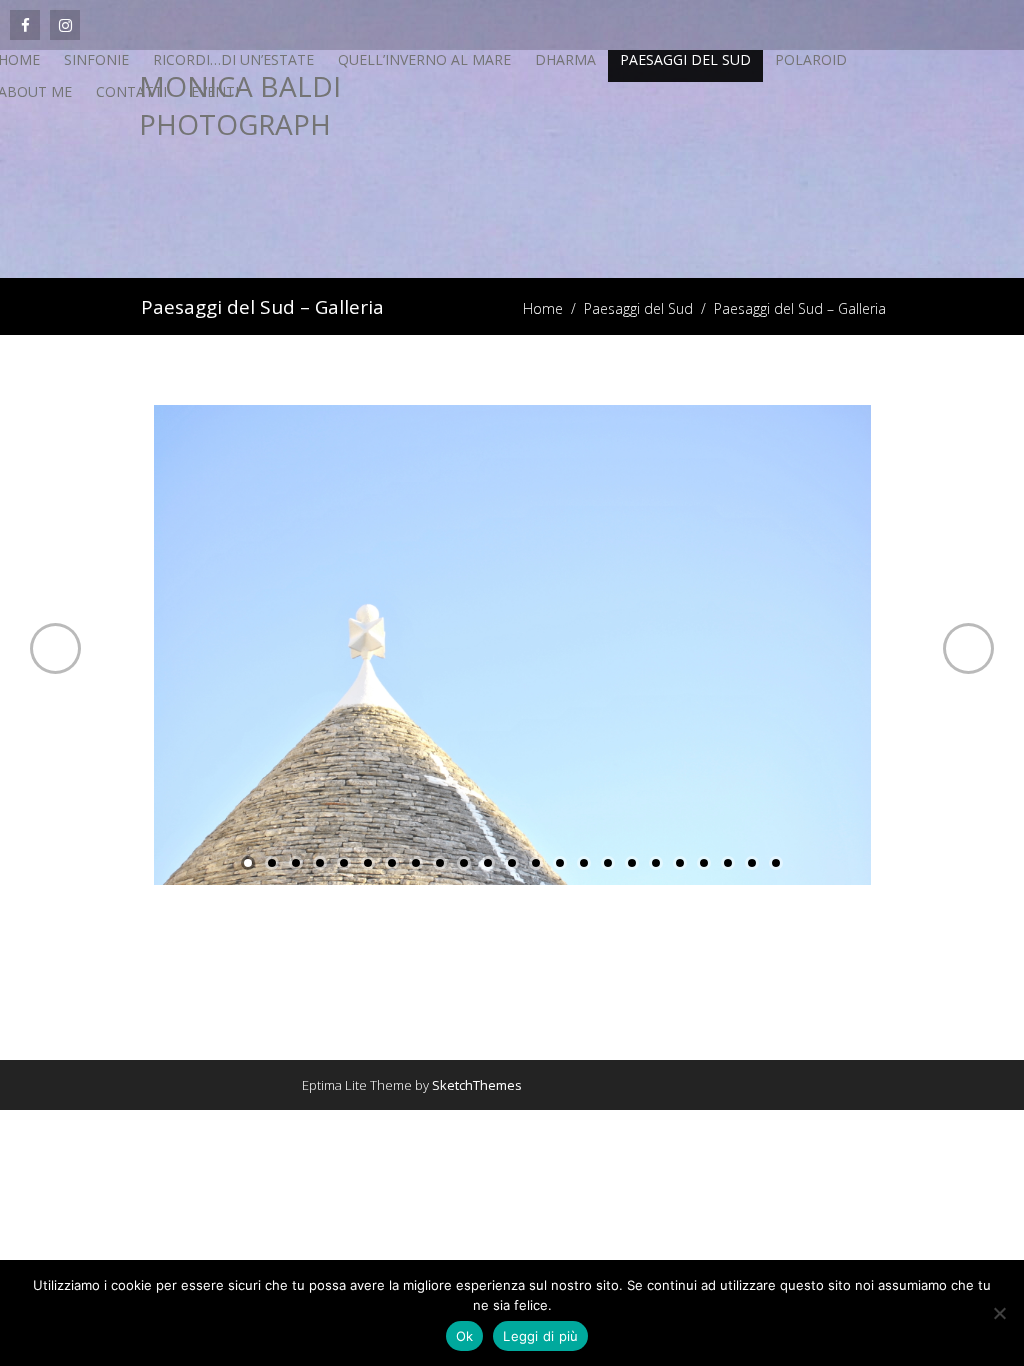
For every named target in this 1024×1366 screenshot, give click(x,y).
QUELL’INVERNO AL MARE (424, 59)
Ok (465, 1336)
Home (543, 308)
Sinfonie (96, 59)
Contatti (131, 91)
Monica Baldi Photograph (240, 105)
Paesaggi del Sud (685, 59)
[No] (999, 1313)
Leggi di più (540, 1336)
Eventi (215, 91)
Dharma (565, 59)
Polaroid (811, 59)
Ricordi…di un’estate (233, 59)
